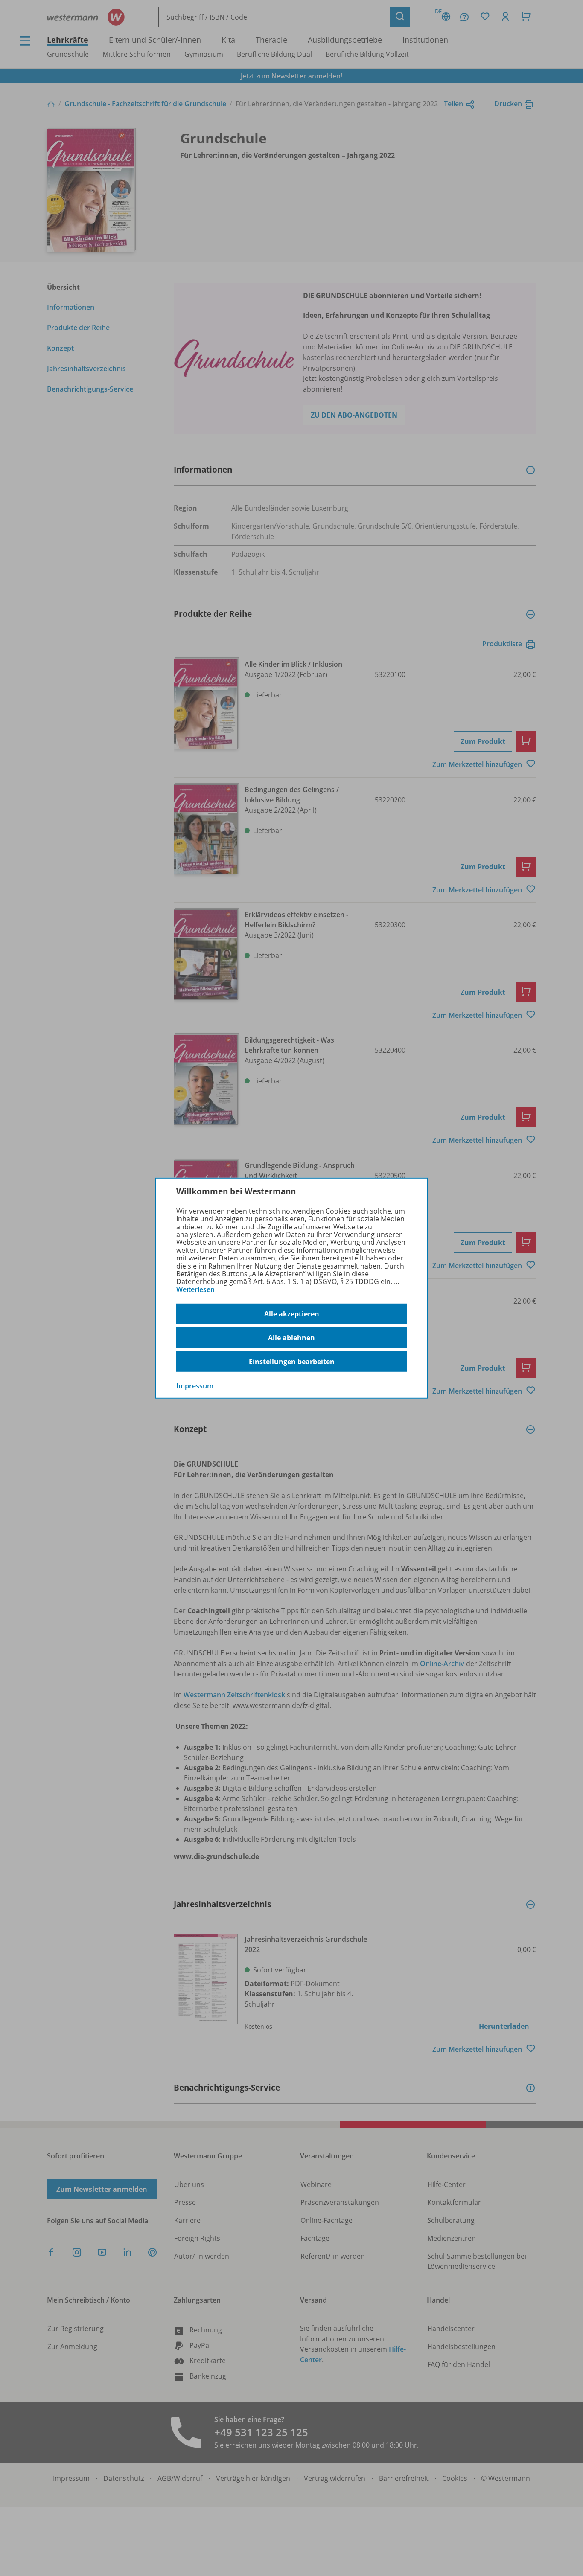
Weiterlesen (195, 1289)
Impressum (195, 1386)
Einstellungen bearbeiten (292, 1362)
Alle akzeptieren (292, 1314)
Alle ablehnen (291, 1338)
